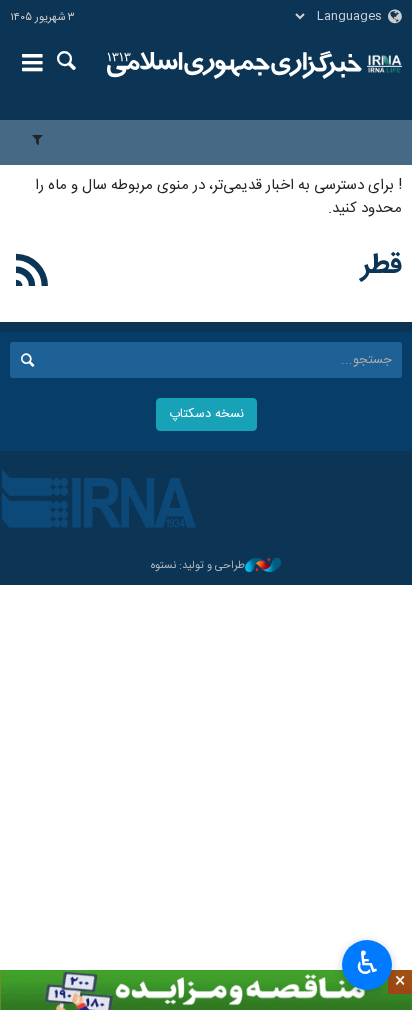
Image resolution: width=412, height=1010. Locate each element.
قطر (381, 266)
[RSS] (32, 274)
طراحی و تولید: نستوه (198, 566)
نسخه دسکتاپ (206, 414)
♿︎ (367, 963)
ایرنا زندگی (234, 65)
